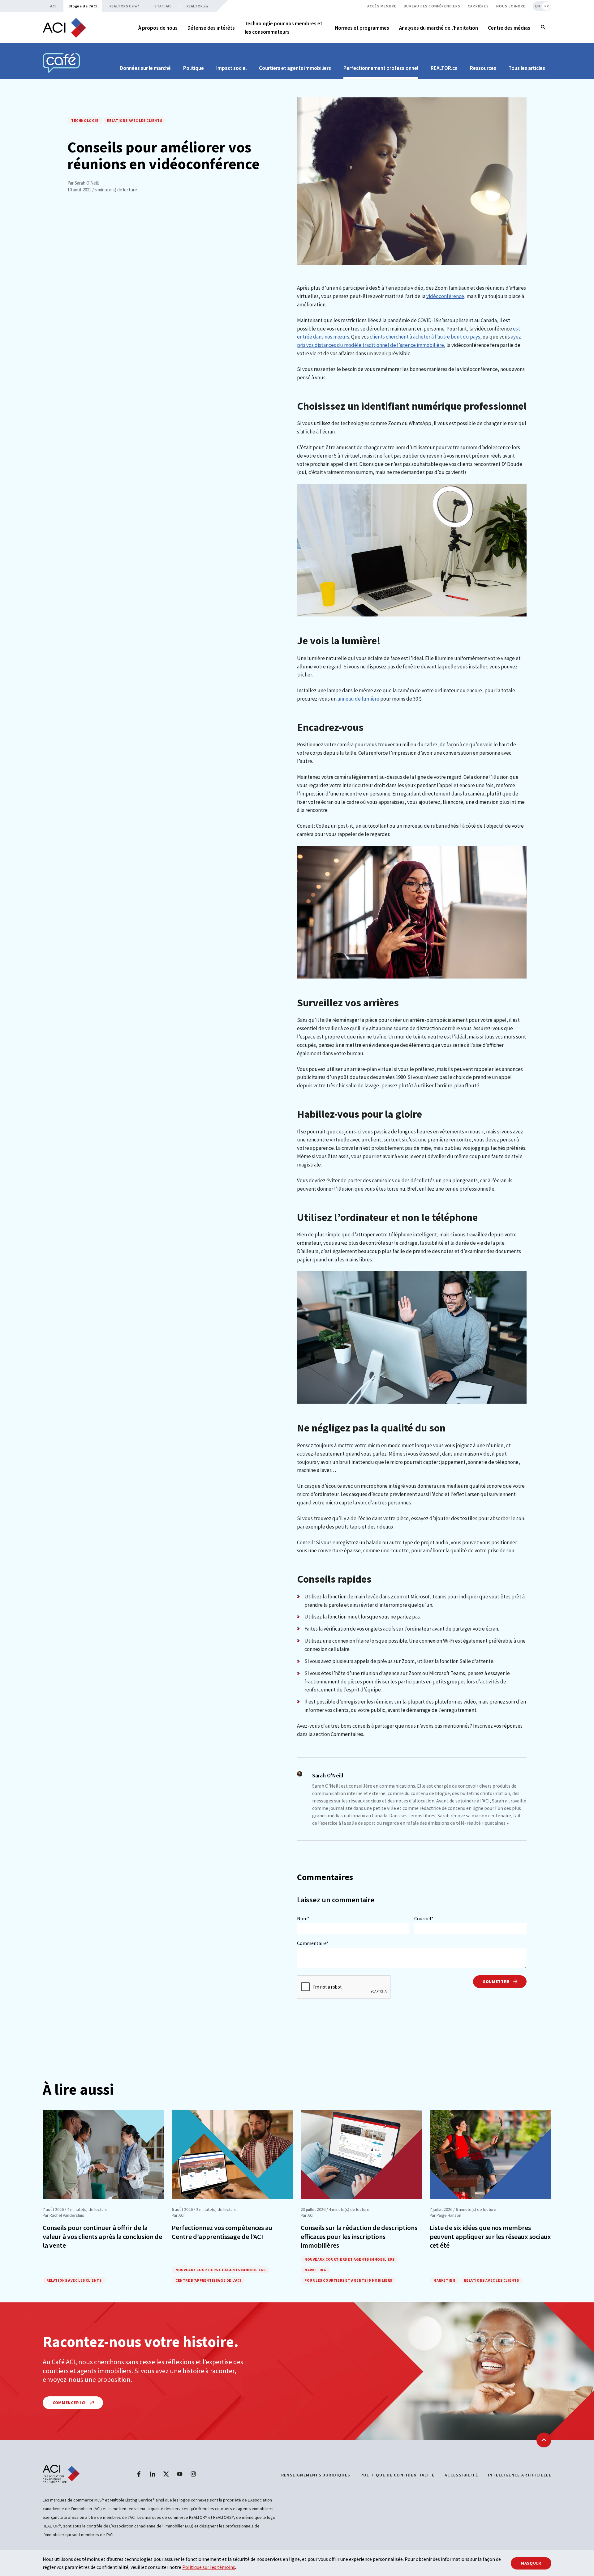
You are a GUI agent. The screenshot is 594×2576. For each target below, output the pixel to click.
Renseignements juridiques (316, 2475)
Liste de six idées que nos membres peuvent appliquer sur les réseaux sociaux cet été (490, 2236)
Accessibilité (461, 2475)
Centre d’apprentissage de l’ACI (208, 2280)
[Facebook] (139, 2474)
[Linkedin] (153, 2474)
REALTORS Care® (125, 6)
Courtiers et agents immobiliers (295, 68)
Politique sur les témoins (209, 2567)
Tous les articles (527, 68)
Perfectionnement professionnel (381, 68)
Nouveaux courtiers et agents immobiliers (221, 2270)
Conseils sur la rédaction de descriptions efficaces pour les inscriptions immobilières (359, 2236)
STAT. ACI (163, 6)
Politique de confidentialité (398, 2475)
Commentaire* (313, 1943)
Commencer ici (70, 2403)
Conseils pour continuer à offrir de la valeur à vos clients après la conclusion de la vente (102, 2236)
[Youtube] (180, 2474)
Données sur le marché (145, 68)
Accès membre (382, 6)
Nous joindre (511, 6)
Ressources (483, 68)
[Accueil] (64, 28)
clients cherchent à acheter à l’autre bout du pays (425, 337)
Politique (194, 68)
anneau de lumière (358, 699)
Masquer (531, 2563)
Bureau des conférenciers (432, 6)
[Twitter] (166, 2474)
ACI (53, 6)
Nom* (303, 1918)
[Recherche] (543, 28)
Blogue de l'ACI (83, 6)
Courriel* (424, 1918)
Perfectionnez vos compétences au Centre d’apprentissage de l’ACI (222, 2232)
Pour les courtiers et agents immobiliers (348, 2280)
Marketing (315, 2270)
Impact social (231, 68)
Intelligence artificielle (520, 2475)
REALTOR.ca (197, 6)
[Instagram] (193, 2474)
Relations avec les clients (135, 120)
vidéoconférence (445, 296)
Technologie (85, 120)
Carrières (478, 6)
